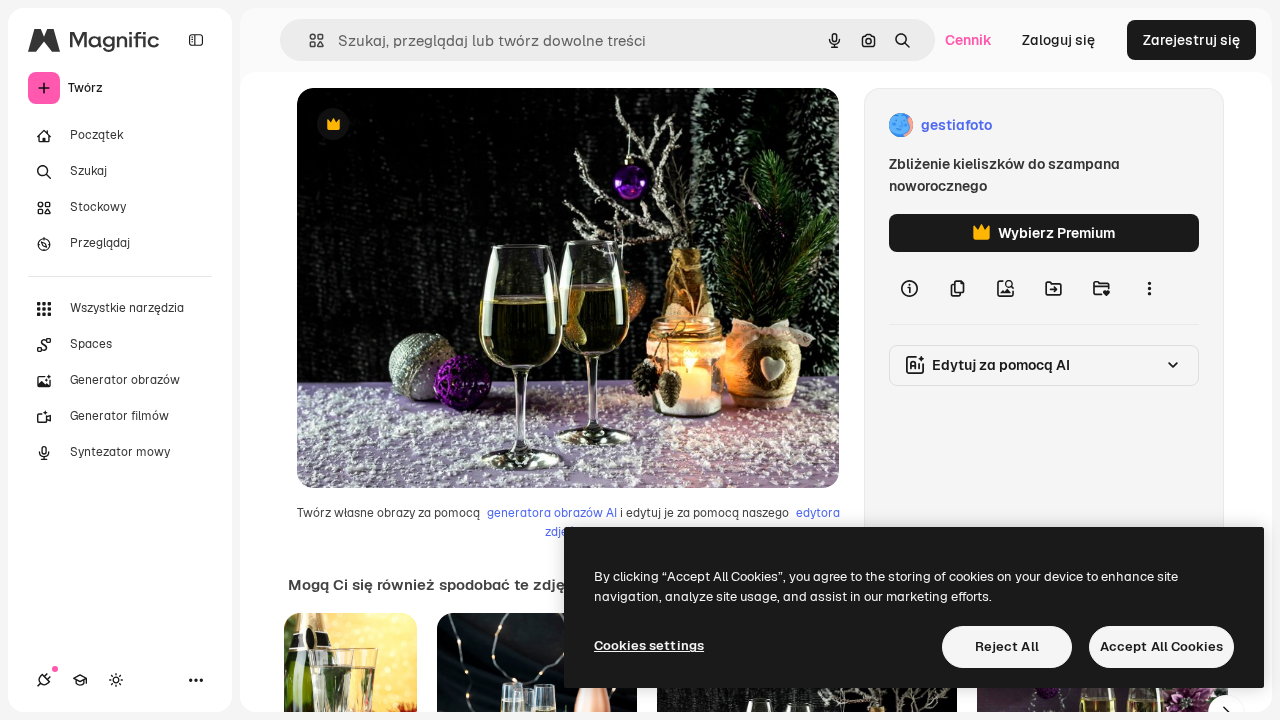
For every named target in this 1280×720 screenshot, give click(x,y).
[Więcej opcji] (1149, 288)
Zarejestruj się (1191, 40)
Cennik (968, 40)
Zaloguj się (1058, 40)
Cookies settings (649, 645)
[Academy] (80, 680)
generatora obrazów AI (552, 513)
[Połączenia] (44, 680)
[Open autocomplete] (308, 40)
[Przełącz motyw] (116, 680)
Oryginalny (435, 125)
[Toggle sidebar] (196, 40)
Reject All (1007, 646)
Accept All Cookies (1161, 646)
